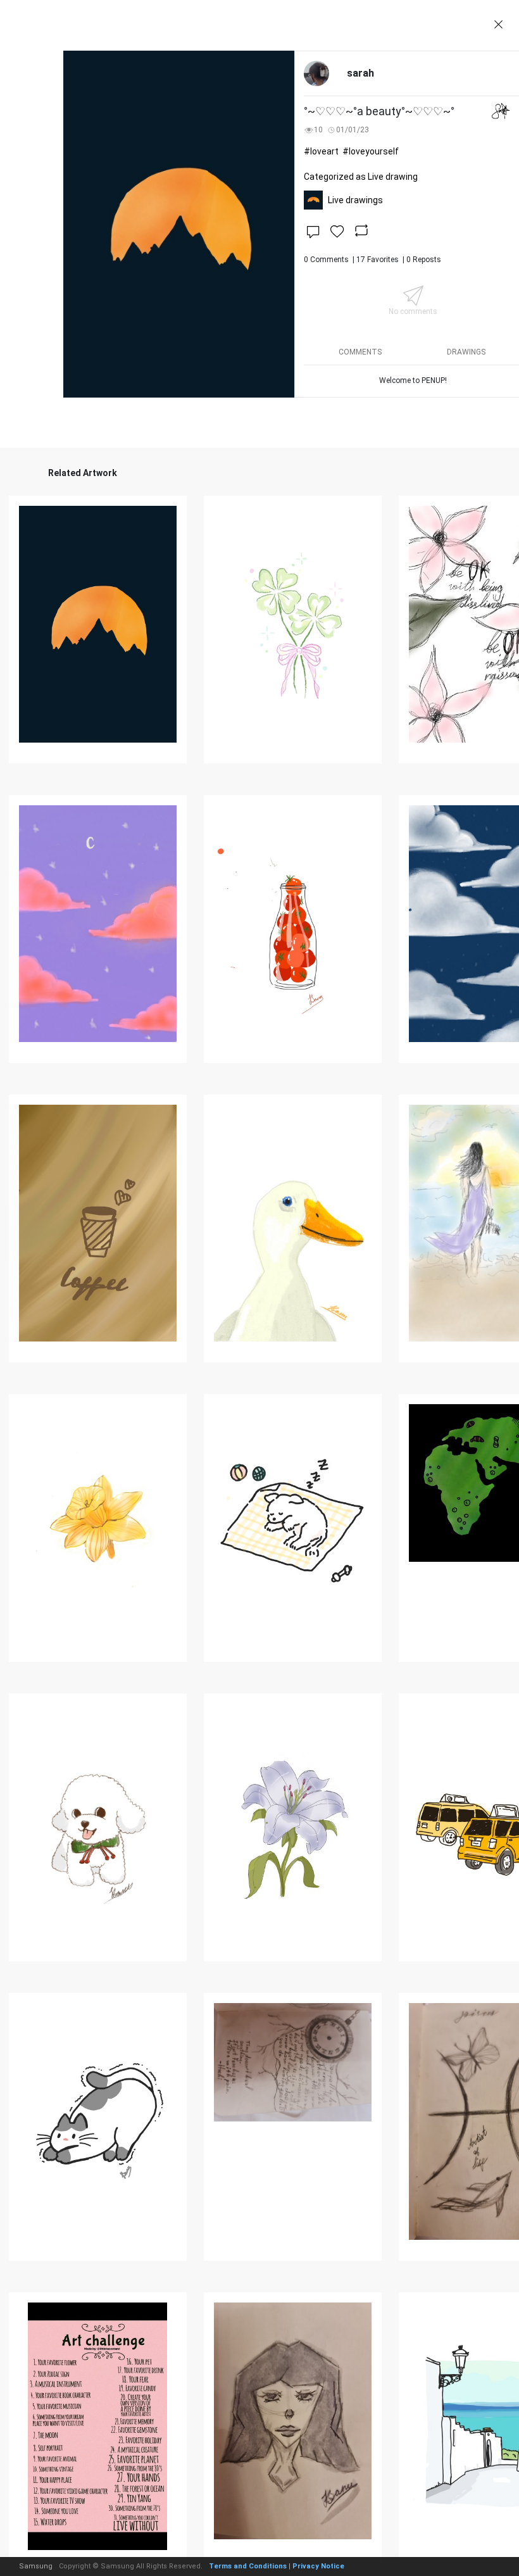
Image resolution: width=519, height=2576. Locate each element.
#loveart (321, 151)
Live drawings (355, 200)
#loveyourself (371, 151)
